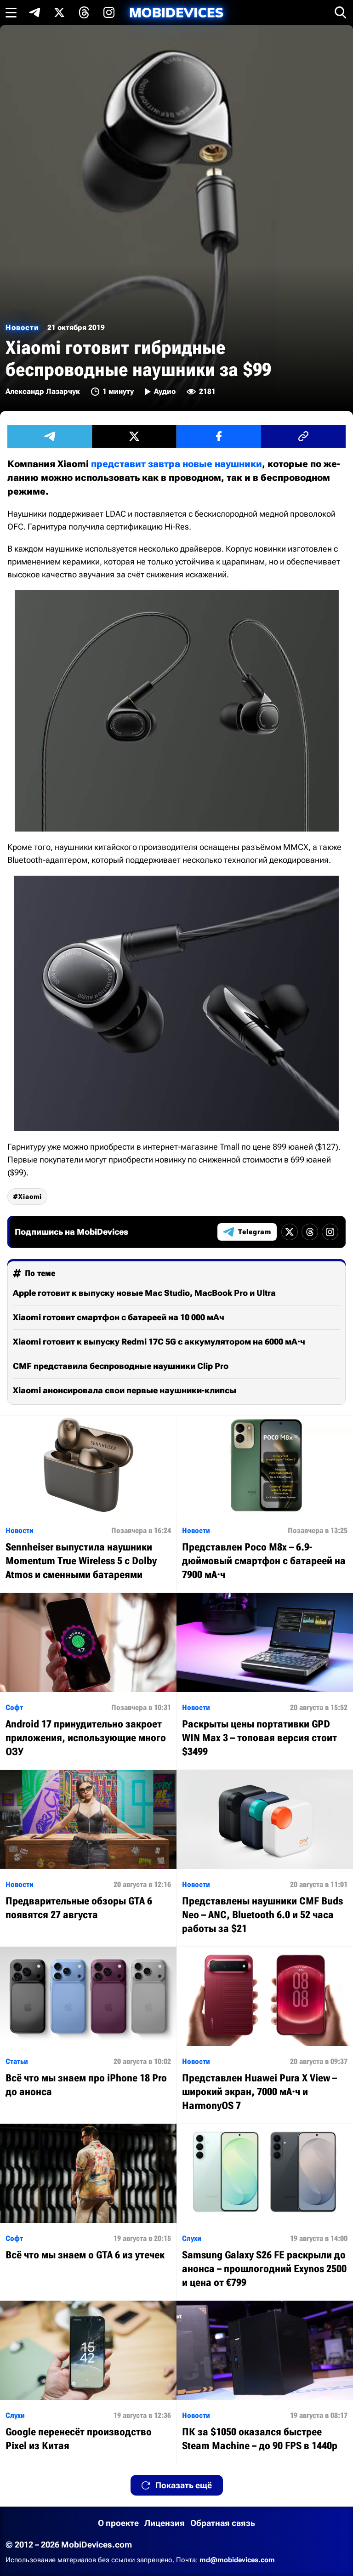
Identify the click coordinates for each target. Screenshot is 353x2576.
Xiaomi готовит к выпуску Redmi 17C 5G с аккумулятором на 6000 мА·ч (159, 1342)
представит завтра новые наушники (176, 464)
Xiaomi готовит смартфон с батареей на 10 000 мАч (119, 1317)
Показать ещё (184, 2485)
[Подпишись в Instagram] (109, 12)
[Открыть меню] (11, 12)
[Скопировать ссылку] (303, 436)
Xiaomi (30, 1197)
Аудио (165, 391)
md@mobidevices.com (237, 2560)
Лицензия (165, 2523)
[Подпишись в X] (59, 12)
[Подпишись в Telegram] (34, 12)
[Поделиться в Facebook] (219, 436)
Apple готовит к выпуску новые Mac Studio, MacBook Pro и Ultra (144, 1293)
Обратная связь (223, 2523)
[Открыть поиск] (341, 12)
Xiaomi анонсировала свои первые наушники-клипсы (125, 1390)
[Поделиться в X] (134, 436)
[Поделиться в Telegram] (50, 436)
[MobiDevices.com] (176, 13)
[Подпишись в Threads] (84, 12)
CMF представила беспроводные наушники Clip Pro (121, 1366)
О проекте (118, 2523)
